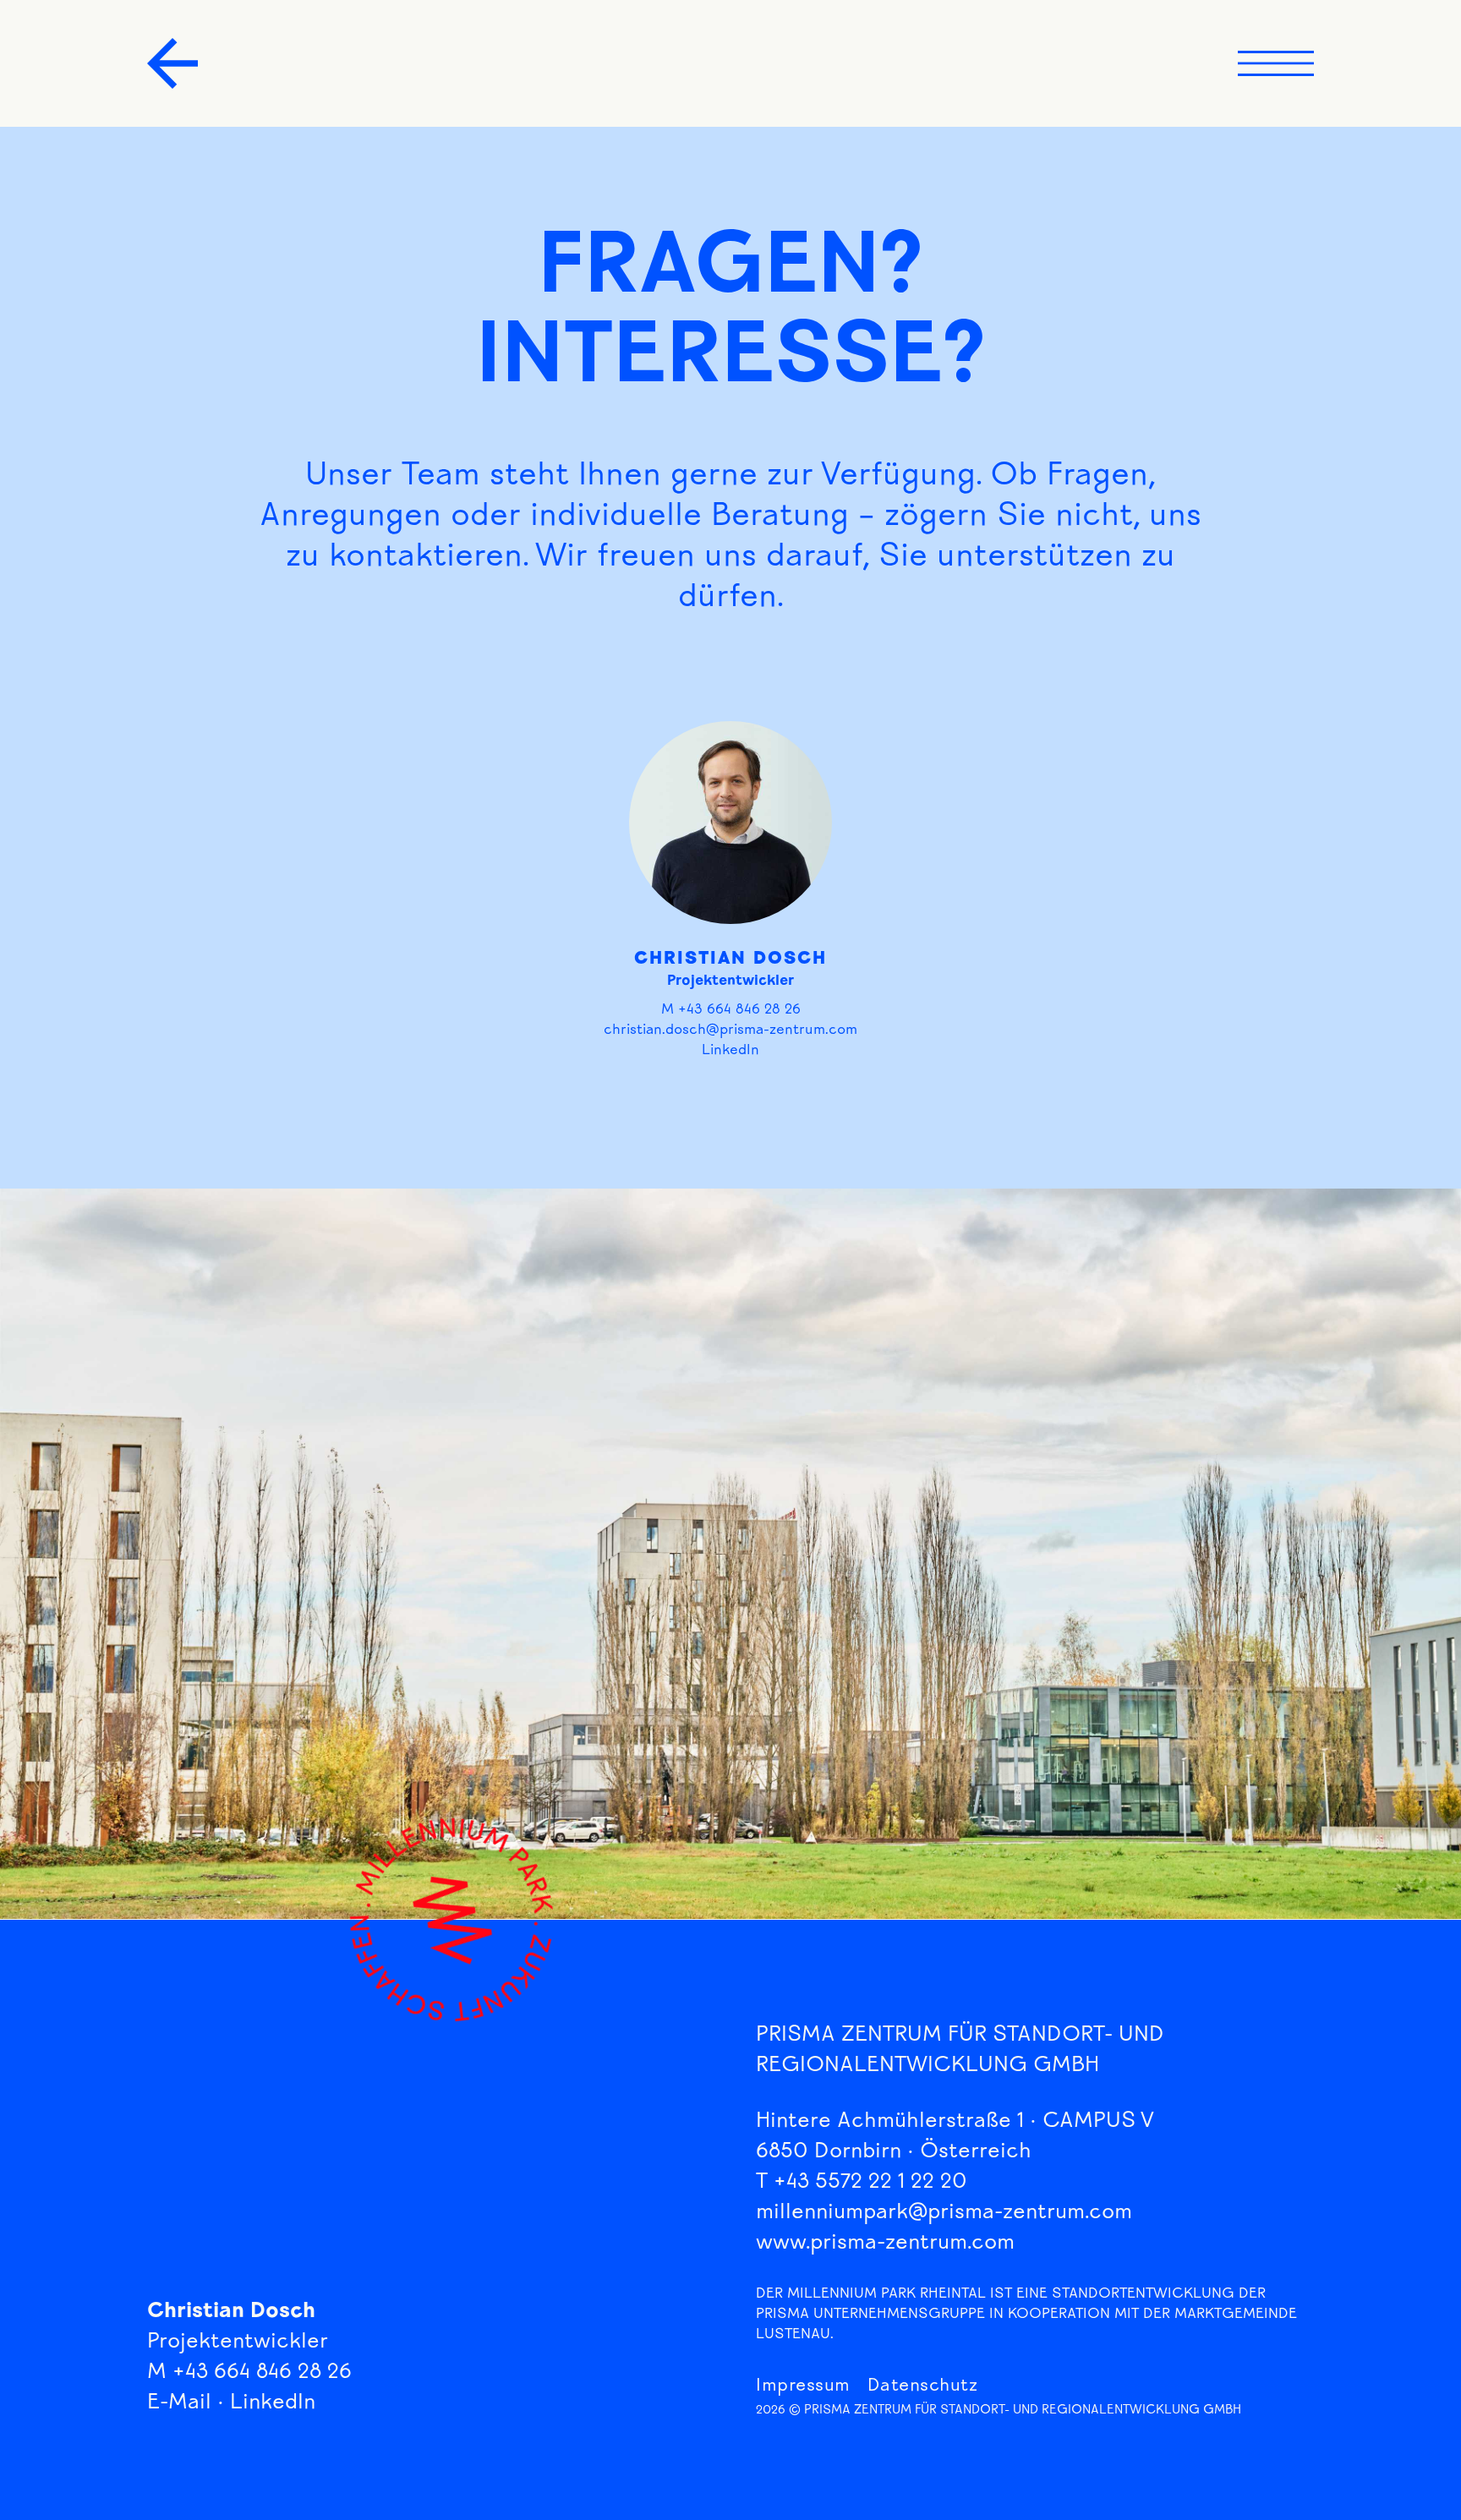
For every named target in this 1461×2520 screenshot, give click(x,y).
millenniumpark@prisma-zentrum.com (944, 2214)
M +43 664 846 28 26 (731, 1011)
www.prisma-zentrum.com (885, 2244)
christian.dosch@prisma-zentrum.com (730, 1031)
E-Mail (179, 2404)
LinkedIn (730, 1051)
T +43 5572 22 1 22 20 (862, 2183)
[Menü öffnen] (1276, 63)
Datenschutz (923, 2387)
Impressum (803, 2387)
